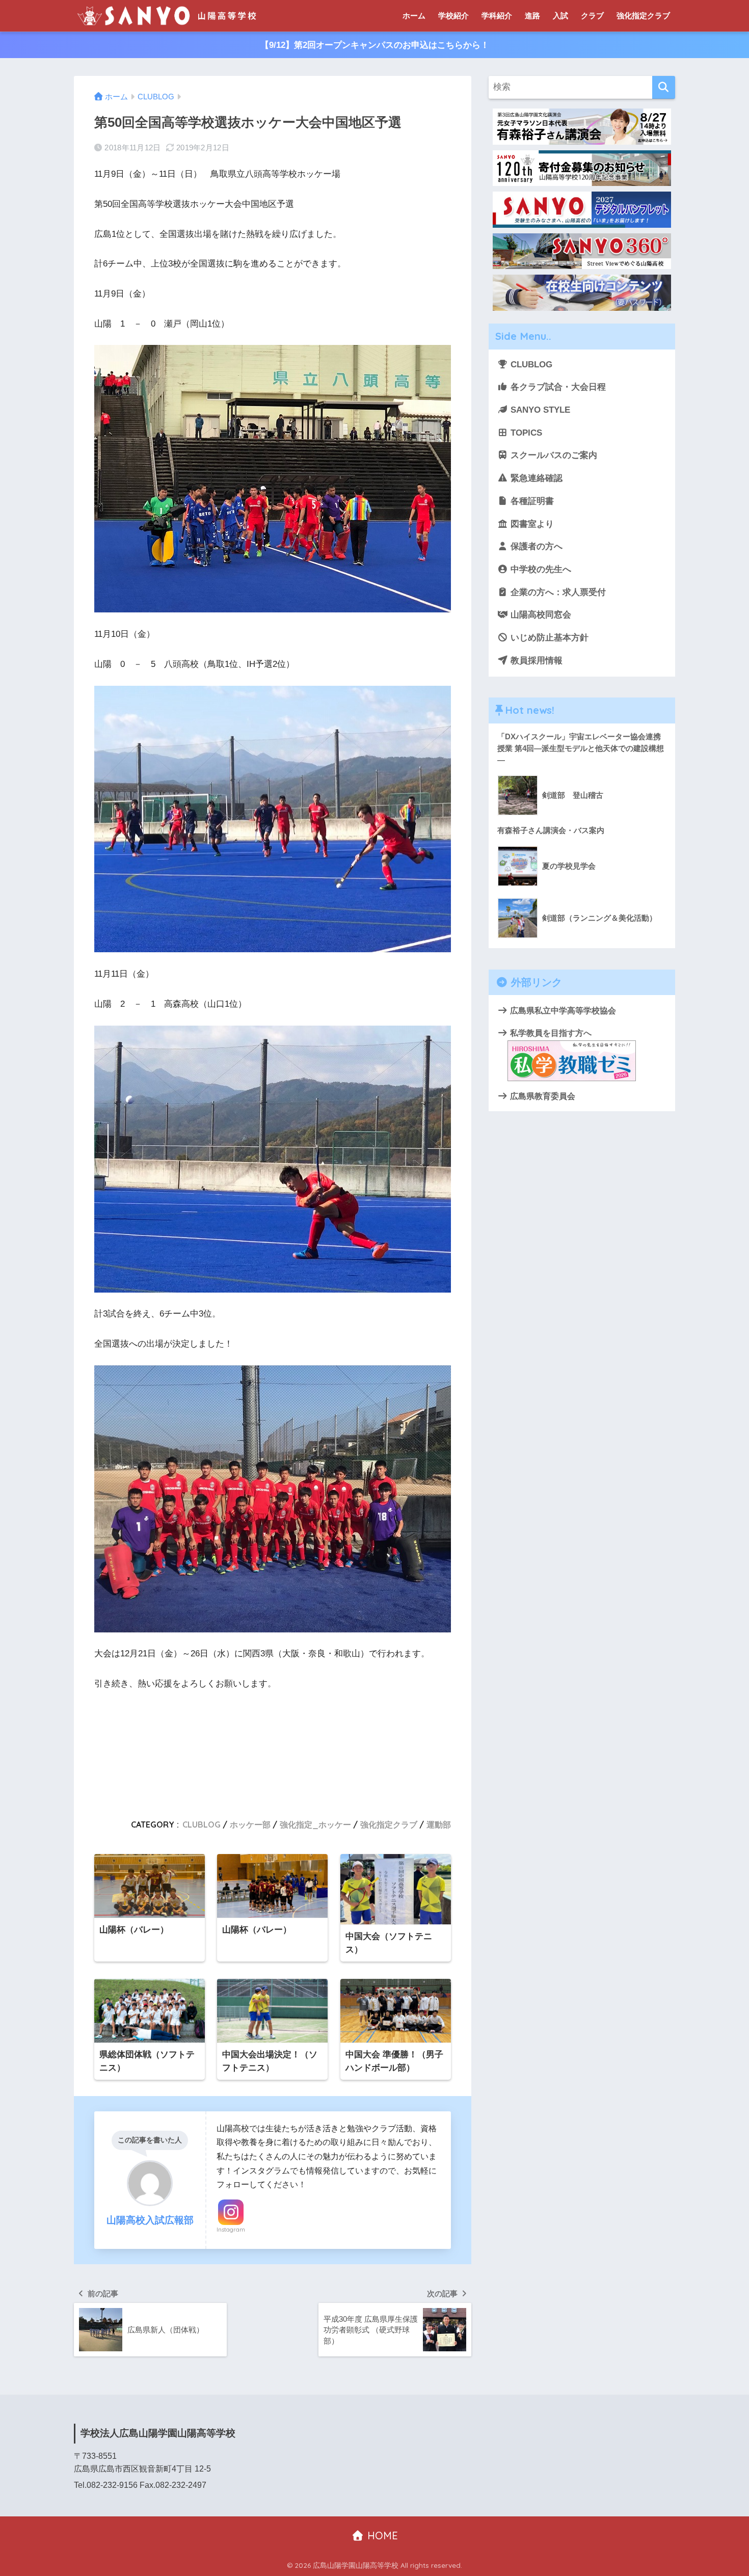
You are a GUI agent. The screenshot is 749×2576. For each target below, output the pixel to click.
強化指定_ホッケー (315, 1824)
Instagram (231, 2230)
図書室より (531, 524)
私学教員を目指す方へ (550, 1033)
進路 (532, 16)
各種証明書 (531, 501)
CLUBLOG (202, 1824)
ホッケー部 (250, 1824)
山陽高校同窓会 (540, 615)
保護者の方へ (535, 546)
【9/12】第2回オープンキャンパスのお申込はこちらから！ (375, 45)
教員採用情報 (535, 661)
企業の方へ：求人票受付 (557, 592)
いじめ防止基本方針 (548, 638)
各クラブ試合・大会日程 (557, 387)
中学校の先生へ (540, 569)
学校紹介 (453, 16)
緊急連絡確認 (535, 478)
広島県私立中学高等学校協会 (562, 1010)
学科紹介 (497, 16)
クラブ (592, 16)
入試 (560, 16)
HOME (381, 2535)
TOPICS (525, 433)
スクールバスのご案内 (553, 455)
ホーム (414, 16)
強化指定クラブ (643, 16)
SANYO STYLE (539, 410)
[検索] (664, 87)
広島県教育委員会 (542, 1096)
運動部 (439, 1824)
